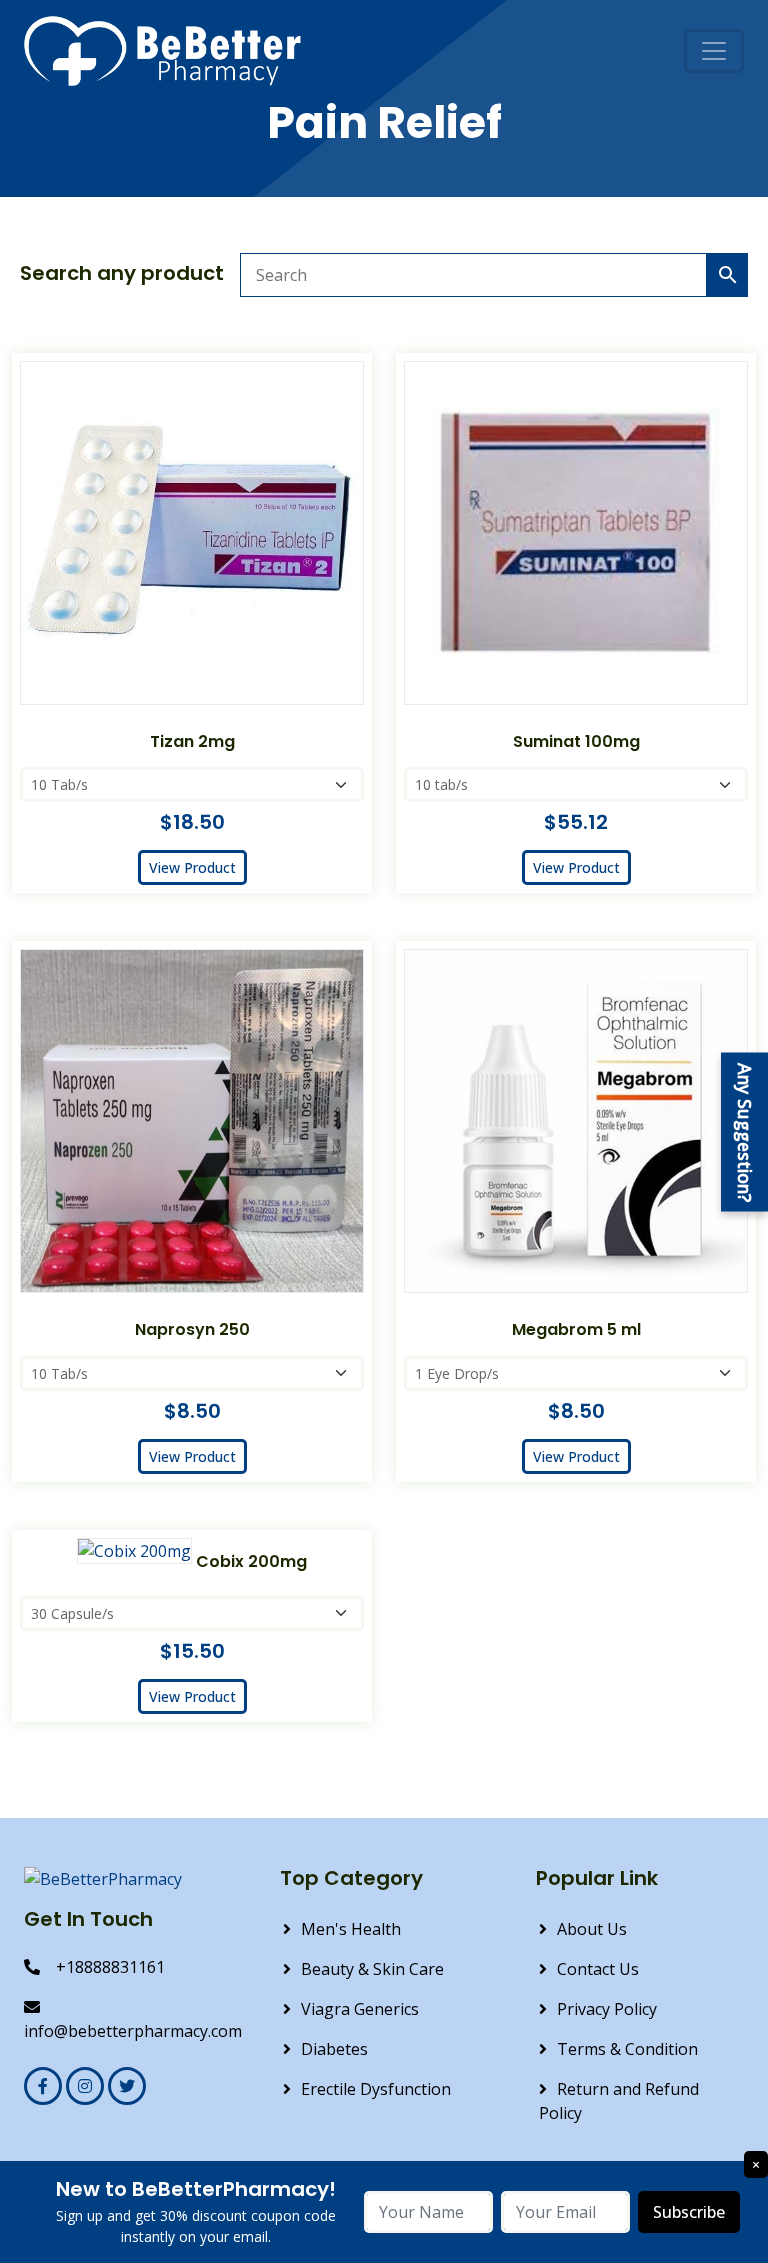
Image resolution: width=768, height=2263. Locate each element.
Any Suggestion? (745, 1131)
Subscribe (689, 2212)
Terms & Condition (627, 2049)
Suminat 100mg (576, 741)
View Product (192, 867)
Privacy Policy (607, 2009)
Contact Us (598, 1969)
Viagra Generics (360, 2009)
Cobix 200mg (251, 1561)
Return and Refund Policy (619, 2101)
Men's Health (351, 1929)
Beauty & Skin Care (372, 1969)
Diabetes (334, 2049)
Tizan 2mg (192, 741)
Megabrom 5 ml (576, 1329)
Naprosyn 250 (192, 1329)
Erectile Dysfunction (376, 2089)
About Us (592, 1929)
